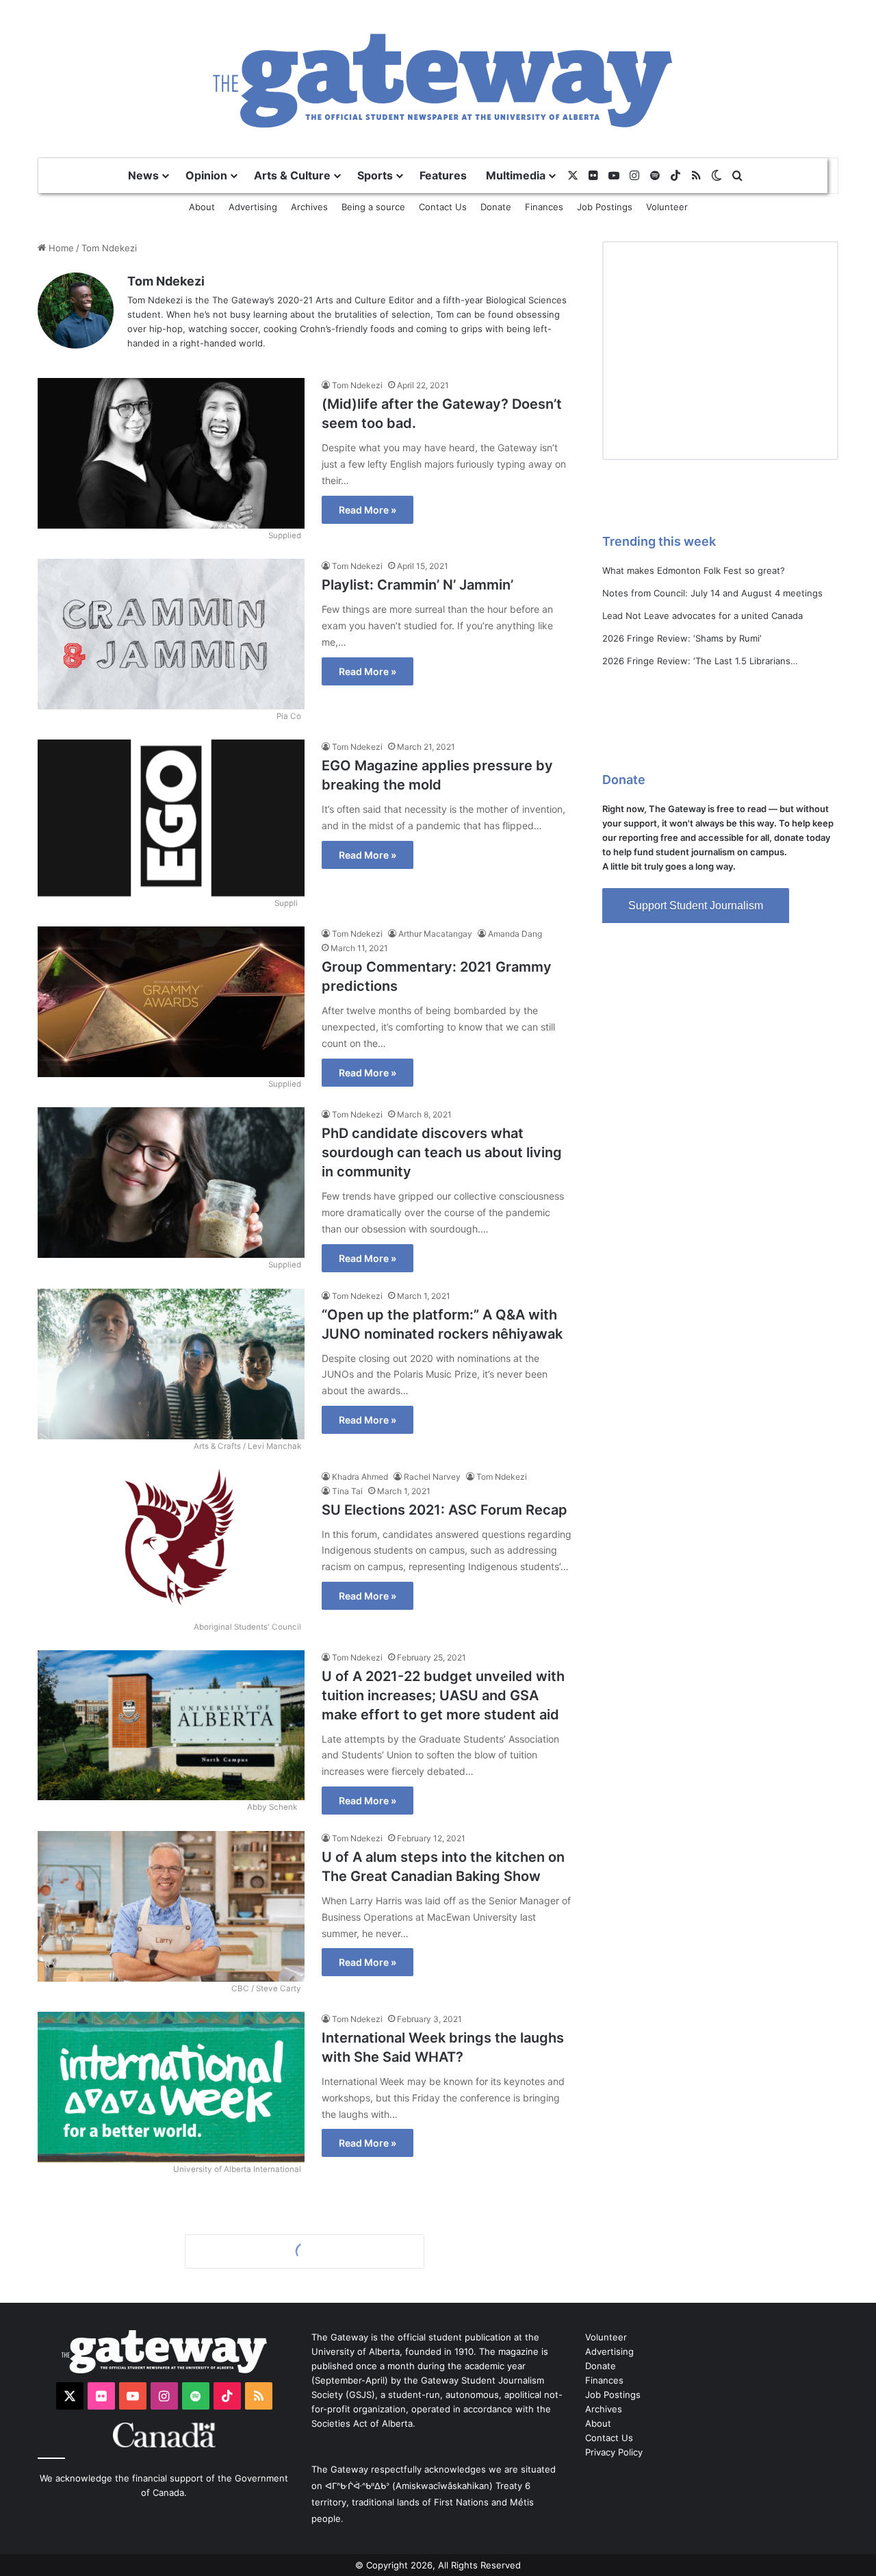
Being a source (373, 207)
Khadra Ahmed (360, 1477)
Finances (544, 207)
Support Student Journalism (696, 906)
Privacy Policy (614, 2452)
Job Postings (605, 207)
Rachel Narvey (432, 1477)
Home (60, 248)
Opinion (206, 175)
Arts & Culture (292, 175)
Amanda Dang (515, 934)
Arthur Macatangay (435, 934)
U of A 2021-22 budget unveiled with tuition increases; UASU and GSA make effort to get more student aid (443, 1695)
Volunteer (667, 207)
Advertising (253, 207)
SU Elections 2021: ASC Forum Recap (445, 1510)
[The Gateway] (438, 78)
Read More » (368, 510)
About (202, 207)
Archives (309, 207)
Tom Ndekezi (166, 281)
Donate (496, 207)
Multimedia (516, 175)
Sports (375, 175)
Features (443, 175)
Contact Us (443, 207)
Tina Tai (347, 1491)
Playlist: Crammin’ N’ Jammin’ (417, 585)
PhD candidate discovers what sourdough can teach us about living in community (442, 1152)
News (143, 175)
